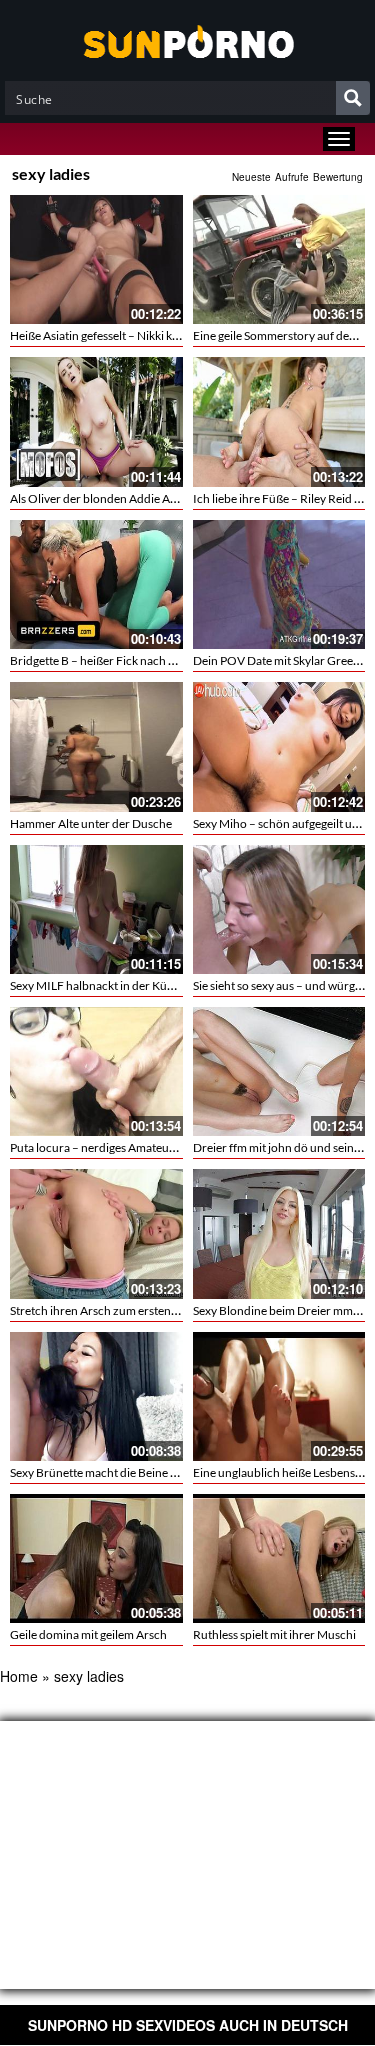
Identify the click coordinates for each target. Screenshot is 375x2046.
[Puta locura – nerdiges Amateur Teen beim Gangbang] (96, 1071)
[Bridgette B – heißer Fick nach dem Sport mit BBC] (96, 584)
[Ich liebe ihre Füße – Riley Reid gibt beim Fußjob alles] (279, 421)
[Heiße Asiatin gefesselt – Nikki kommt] (96, 259)
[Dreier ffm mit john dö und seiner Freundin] (279, 1071)
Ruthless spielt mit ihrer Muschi (274, 1634)
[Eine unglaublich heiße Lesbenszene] (279, 1396)
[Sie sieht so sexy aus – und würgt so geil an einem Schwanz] (279, 909)
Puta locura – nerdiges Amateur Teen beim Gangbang (147, 1147)
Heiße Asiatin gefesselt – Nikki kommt (106, 335)
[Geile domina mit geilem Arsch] (96, 1556)
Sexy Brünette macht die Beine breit (102, 1472)
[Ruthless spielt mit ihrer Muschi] (279, 1556)
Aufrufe (292, 177)
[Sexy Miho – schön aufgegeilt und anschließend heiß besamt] (279, 746)
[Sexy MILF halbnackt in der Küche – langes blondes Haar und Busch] (96, 909)
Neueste (251, 177)
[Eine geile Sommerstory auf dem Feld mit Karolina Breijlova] (279, 259)
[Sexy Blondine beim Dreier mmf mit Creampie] (279, 1233)
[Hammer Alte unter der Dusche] (96, 746)
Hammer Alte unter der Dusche (91, 823)
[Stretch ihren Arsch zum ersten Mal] (96, 1233)
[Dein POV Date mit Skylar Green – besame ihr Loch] (279, 584)
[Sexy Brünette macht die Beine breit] (96, 1396)
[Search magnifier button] (353, 98)
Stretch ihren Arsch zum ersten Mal (101, 1310)
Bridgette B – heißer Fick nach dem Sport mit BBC (138, 660)
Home (19, 1676)
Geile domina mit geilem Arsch (88, 1634)
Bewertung (338, 177)
